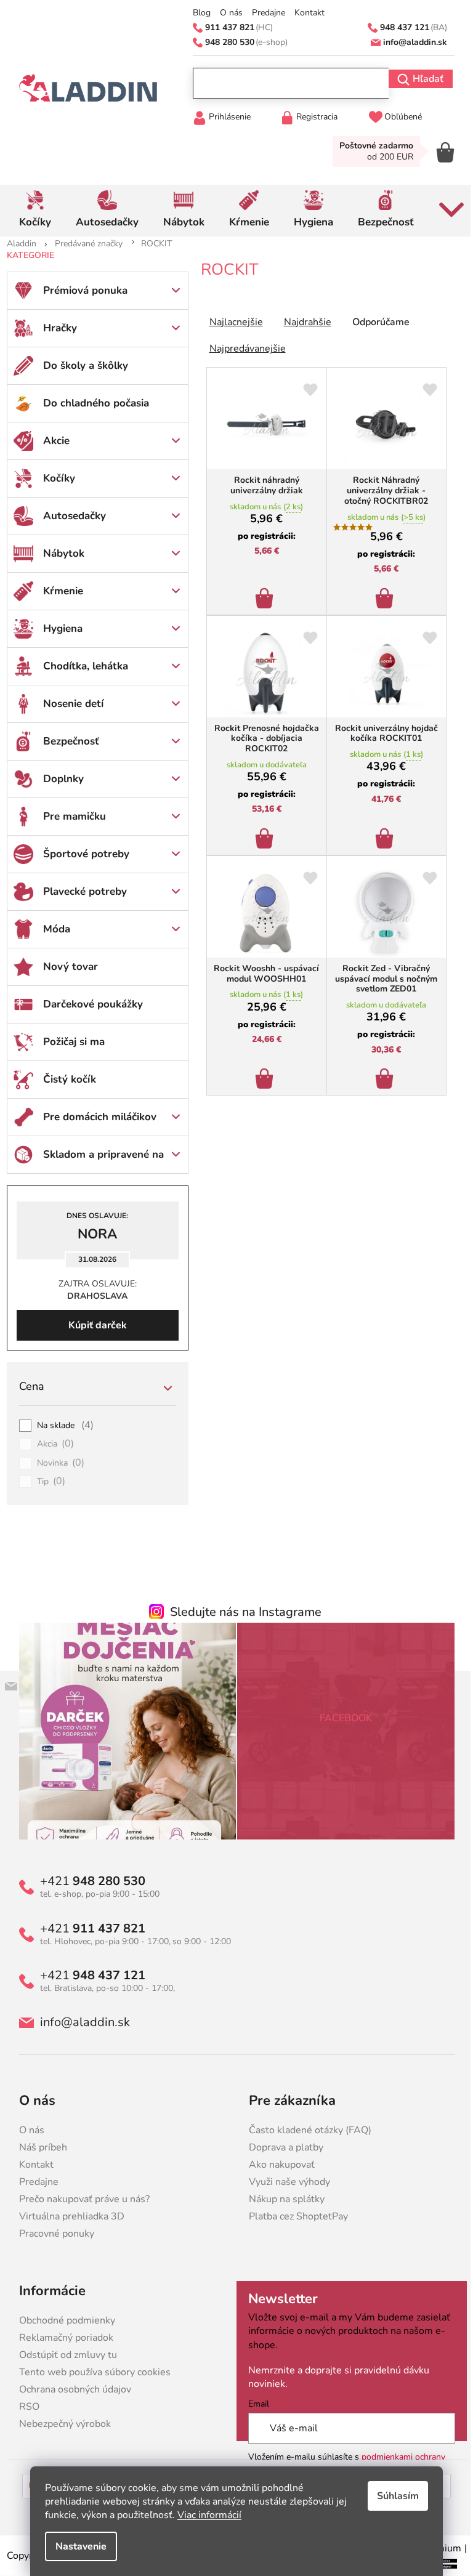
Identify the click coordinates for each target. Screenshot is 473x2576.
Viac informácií (205, 2515)
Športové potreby (81, 854)
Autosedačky (70, 516)
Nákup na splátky (282, 2199)
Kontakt (305, 13)
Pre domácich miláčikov (95, 1117)
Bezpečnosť (66, 741)
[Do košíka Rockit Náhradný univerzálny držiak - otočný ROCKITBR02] (382, 595)
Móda (52, 929)
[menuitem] (30, 211)
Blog (197, 13)
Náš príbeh (38, 2147)
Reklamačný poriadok (61, 2338)
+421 (88, 1881)
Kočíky (54, 478)
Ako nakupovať (277, 2165)
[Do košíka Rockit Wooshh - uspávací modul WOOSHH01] (262, 1075)
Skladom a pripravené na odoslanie (99, 1160)
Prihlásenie (225, 117)
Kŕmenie (58, 591)
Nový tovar (66, 967)
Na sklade (61, 1426)
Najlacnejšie (231, 322)
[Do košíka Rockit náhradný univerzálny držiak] (262, 595)
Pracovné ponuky (52, 2234)
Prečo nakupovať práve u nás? (79, 2199)
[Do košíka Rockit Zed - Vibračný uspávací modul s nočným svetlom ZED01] (382, 1075)
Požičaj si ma (69, 1042)
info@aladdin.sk (80, 2022)
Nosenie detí (68, 704)
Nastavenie (77, 2546)
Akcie (51, 441)
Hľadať (423, 79)
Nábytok (59, 553)
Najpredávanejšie (243, 349)
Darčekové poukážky (88, 1004)
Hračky (55, 328)
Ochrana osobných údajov (70, 2389)
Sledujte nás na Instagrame (241, 1612)
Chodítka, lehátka (81, 666)
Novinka (56, 1463)
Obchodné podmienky (62, 2320)
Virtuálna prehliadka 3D (67, 2216)
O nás (227, 13)
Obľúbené (399, 117)
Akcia (51, 1444)
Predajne (264, 13)
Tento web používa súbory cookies (90, 2372)
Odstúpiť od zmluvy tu (63, 2355)
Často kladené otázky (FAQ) (306, 2130)
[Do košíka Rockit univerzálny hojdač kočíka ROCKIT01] (382, 835)
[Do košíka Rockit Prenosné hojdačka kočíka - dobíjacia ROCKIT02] (262, 835)
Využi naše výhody (285, 2182)
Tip (46, 1482)
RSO (24, 2407)
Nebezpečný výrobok (60, 2424)
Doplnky (59, 779)
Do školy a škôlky (81, 365)
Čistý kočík (65, 1079)
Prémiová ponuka (80, 290)
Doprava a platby (282, 2147)
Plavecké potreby (80, 891)
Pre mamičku (70, 816)
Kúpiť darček (93, 1325)
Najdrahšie (303, 322)
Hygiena (58, 628)
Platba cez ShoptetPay (294, 2216)
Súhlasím (394, 2496)
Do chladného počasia (91, 403)
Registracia (312, 117)
